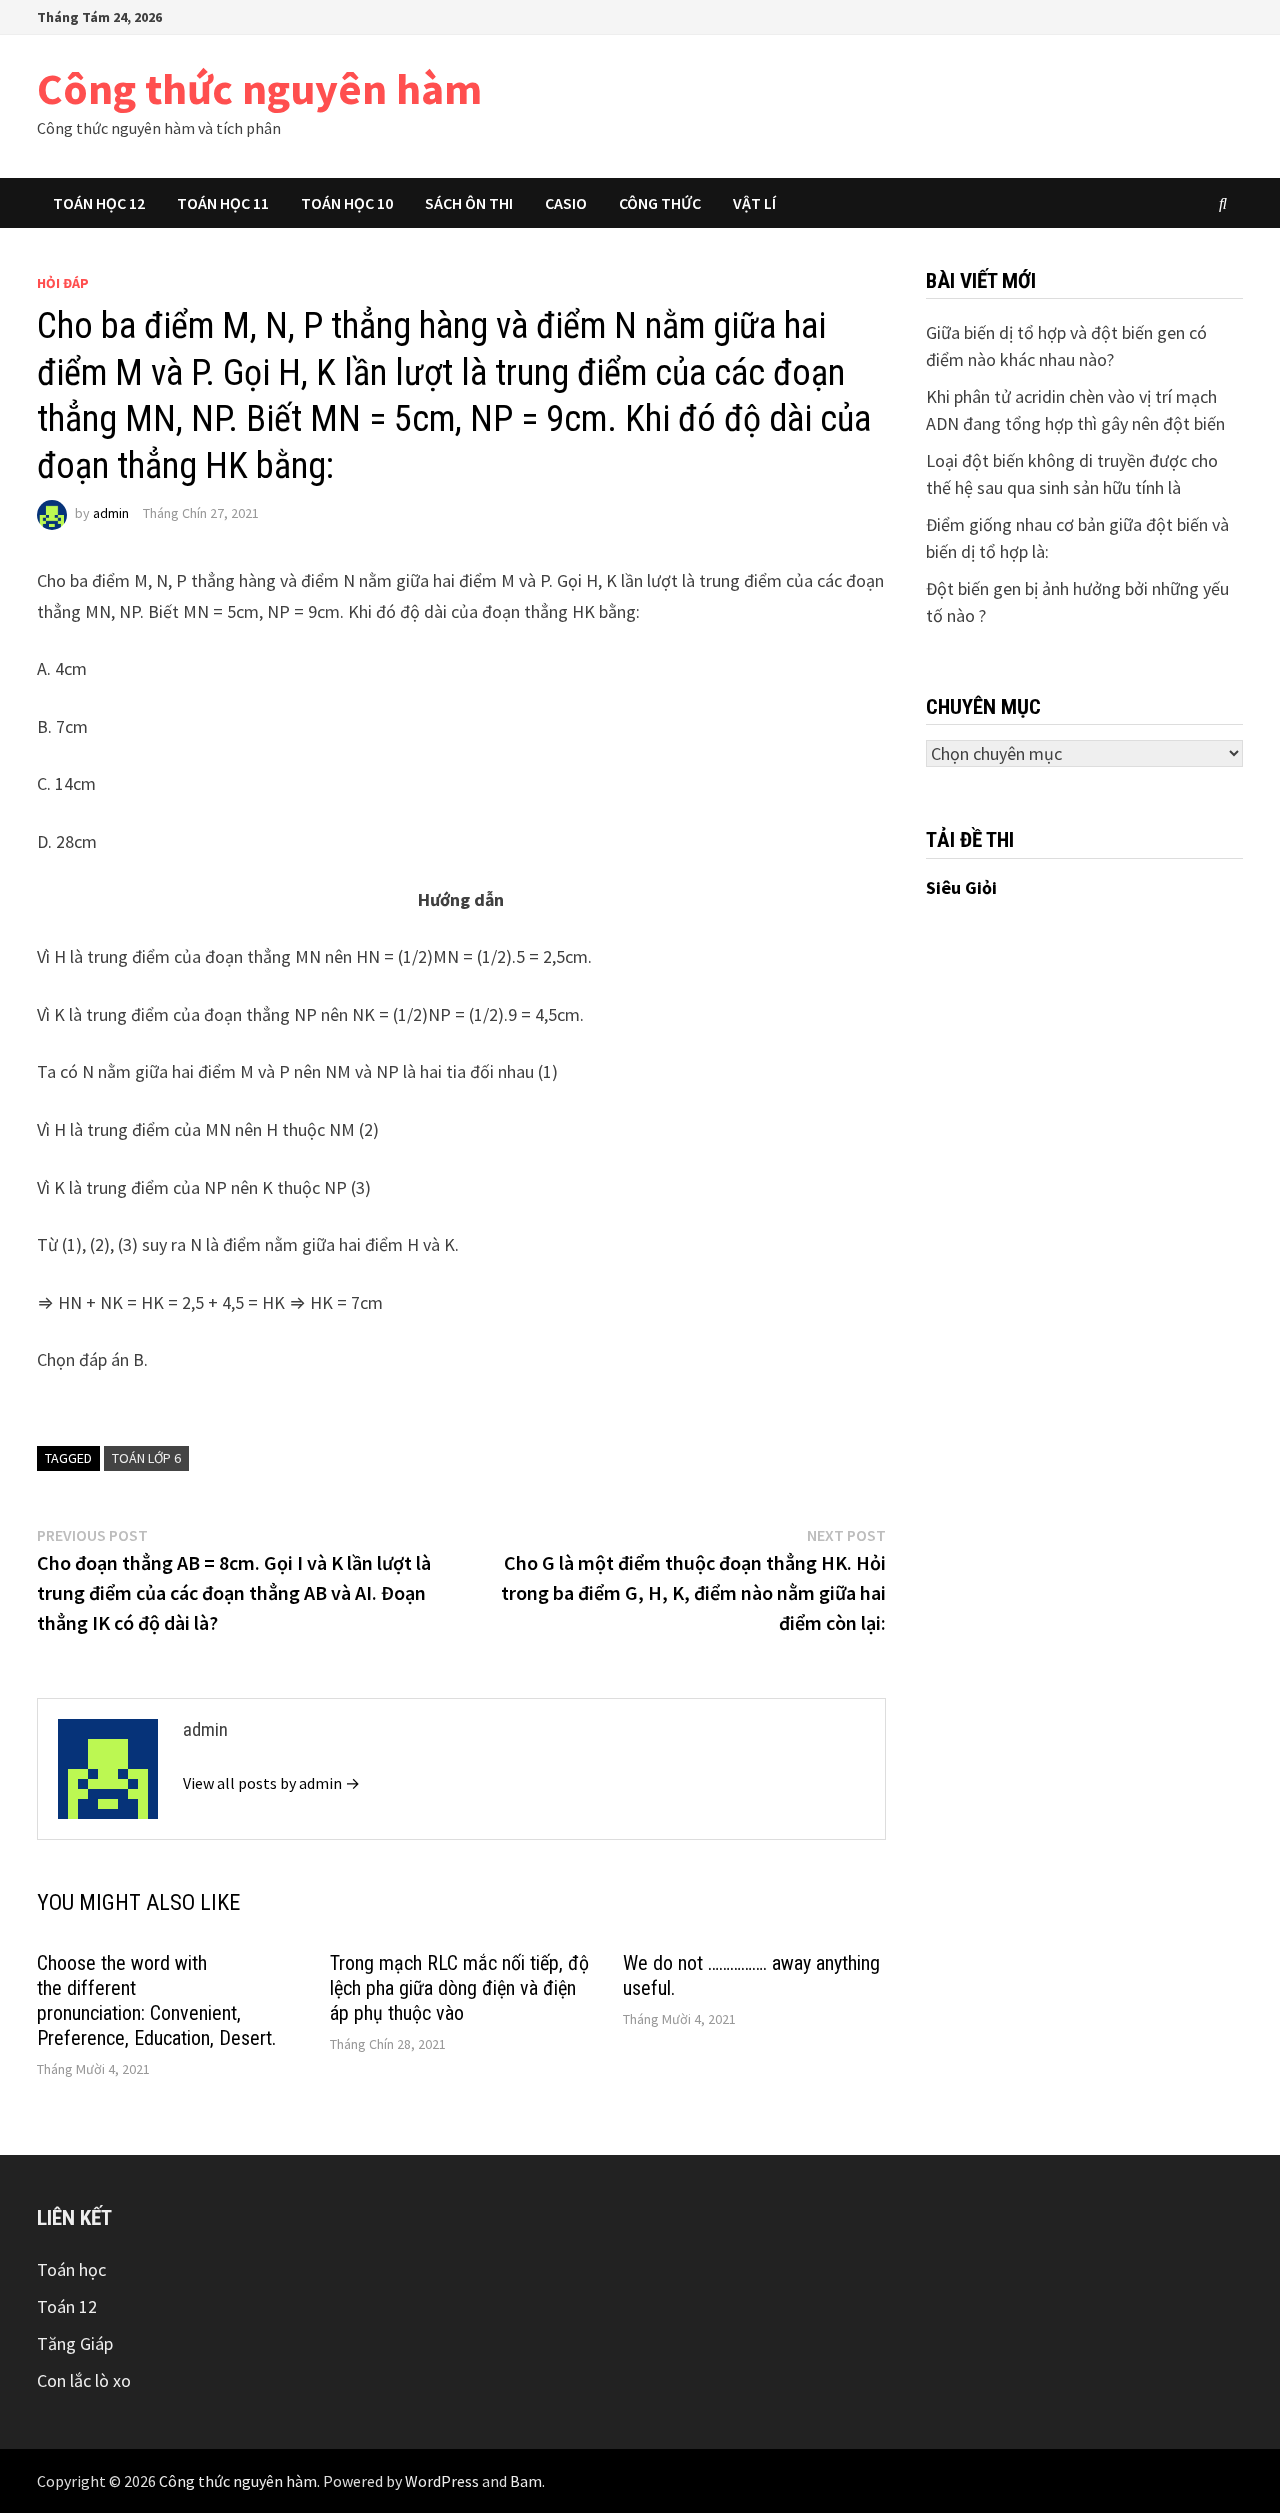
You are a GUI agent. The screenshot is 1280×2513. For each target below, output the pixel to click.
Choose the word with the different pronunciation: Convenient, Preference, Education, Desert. (156, 2000)
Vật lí (754, 203)
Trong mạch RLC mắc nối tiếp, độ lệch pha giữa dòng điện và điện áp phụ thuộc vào (459, 1988)
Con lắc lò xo (84, 2380)
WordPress (442, 2481)
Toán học (71, 2269)
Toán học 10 (347, 203)
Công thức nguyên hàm (259, 88)
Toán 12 (67, 2306)
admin (111, 513)
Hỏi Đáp (63, 283)
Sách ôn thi (469, 203)
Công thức (660, 203)
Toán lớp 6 (146, 1458)
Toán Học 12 (99, 203)
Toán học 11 (223, 203)
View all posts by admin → (271, 1783)
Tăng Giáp (75, 2343)
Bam (526, 2481)
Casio (566, 203)
